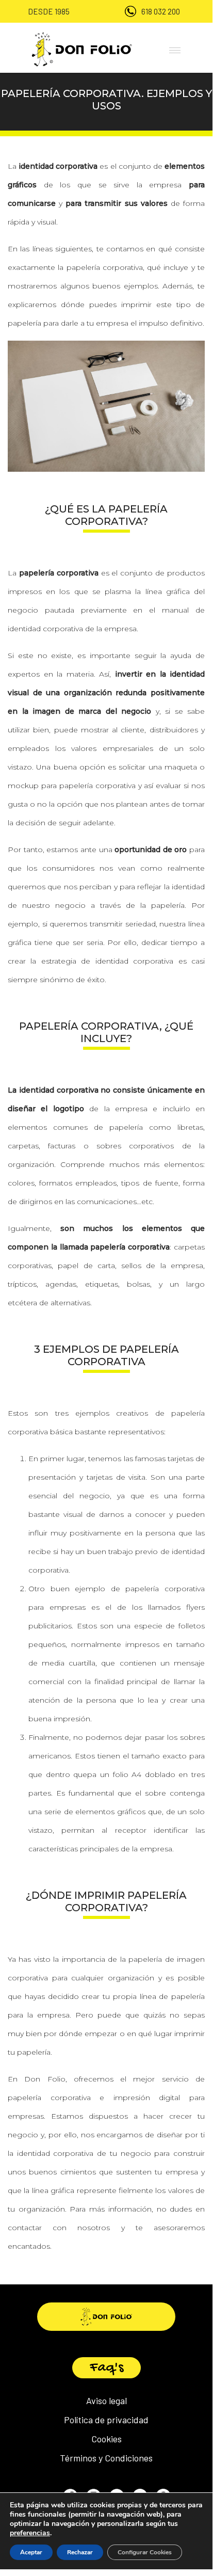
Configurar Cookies (145, 2552)
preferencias (30, 2533)
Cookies (107, 2439)
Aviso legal (107, 2401)
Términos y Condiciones (106, 2458)
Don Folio (45, 2079)
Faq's (107, 2368)
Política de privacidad (106, 2420)
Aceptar (31, 2552)
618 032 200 (161, 11)
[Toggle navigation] (172, 49)
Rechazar (80, 2552)
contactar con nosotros (59, 2228)
